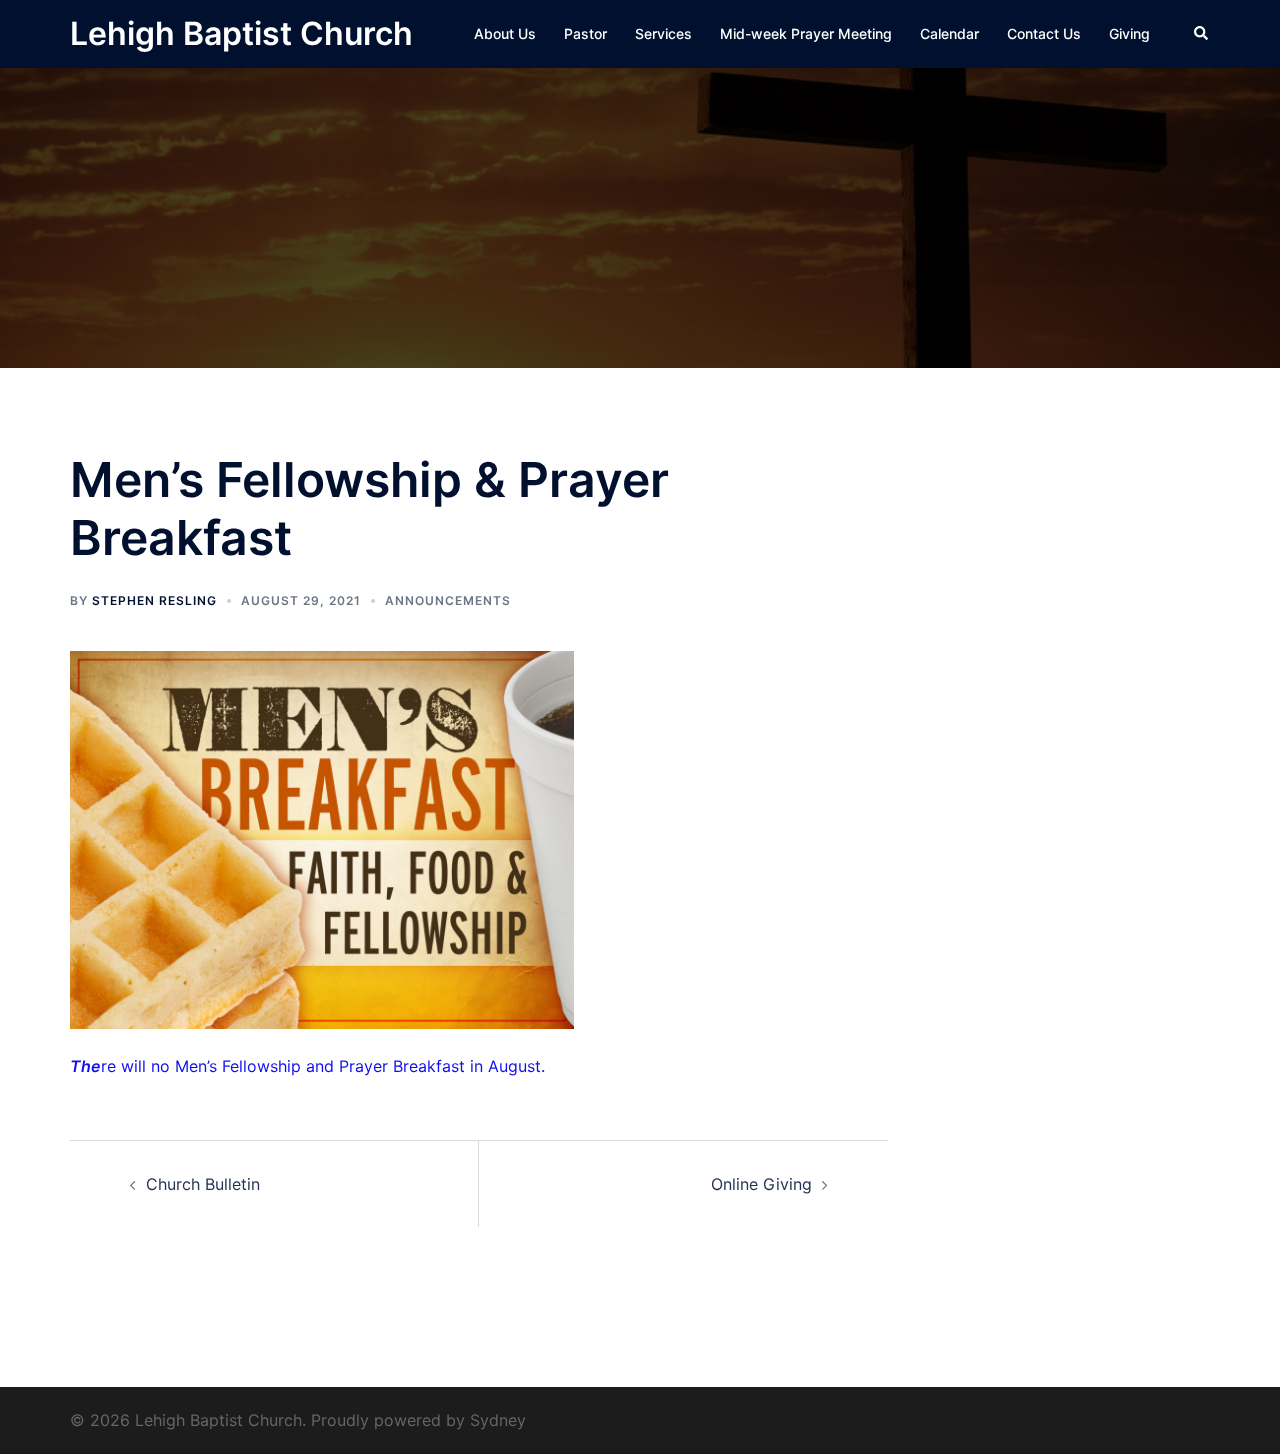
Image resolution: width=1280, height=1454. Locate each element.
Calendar (949, 33)
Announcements (448, 600)
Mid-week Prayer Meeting (806, 33)
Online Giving (761, 1184)
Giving (1129, 33)
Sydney (498, 1420)
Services (663, 33)
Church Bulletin (203, 1184)
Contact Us (1044, 33)
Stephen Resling (154, 600)
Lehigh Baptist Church (241, 33)
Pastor (585, 33)
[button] (1202, 34)
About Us (505, 33)
